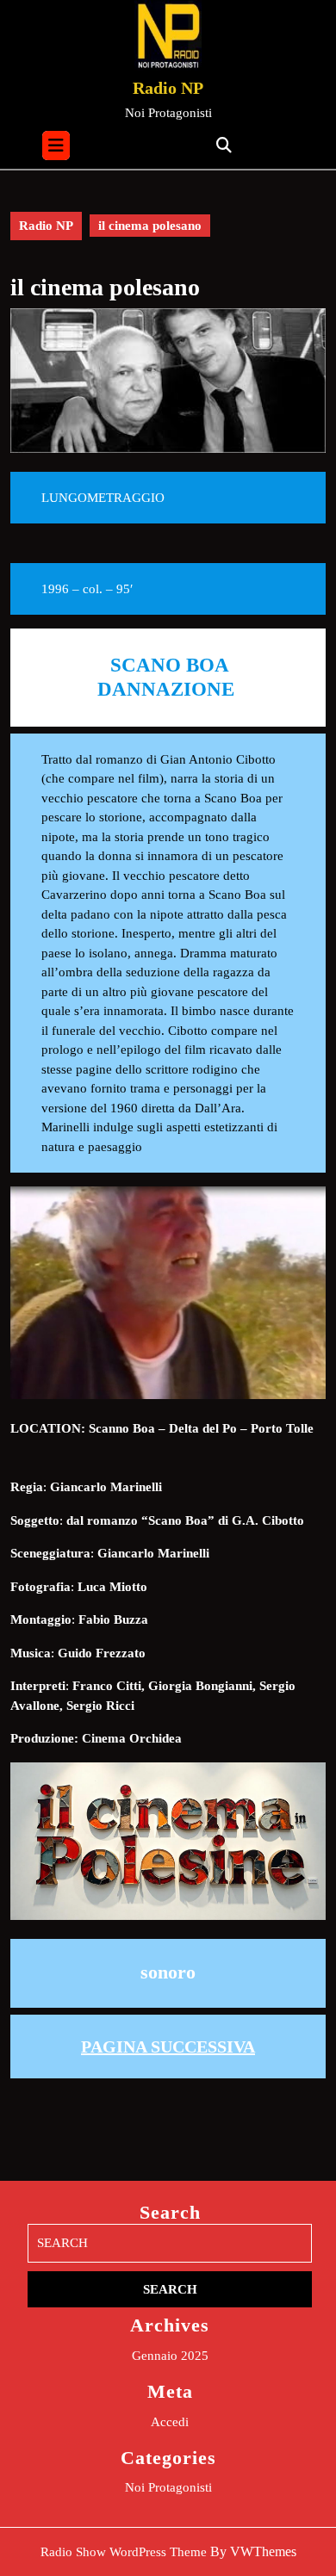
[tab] (56, 146)
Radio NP (168, 88)
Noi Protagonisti (168, 2487)
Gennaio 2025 (170, 2356)
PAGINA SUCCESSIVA (168, 2047)
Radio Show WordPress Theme (124, 2552)
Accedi (170, 2422)
